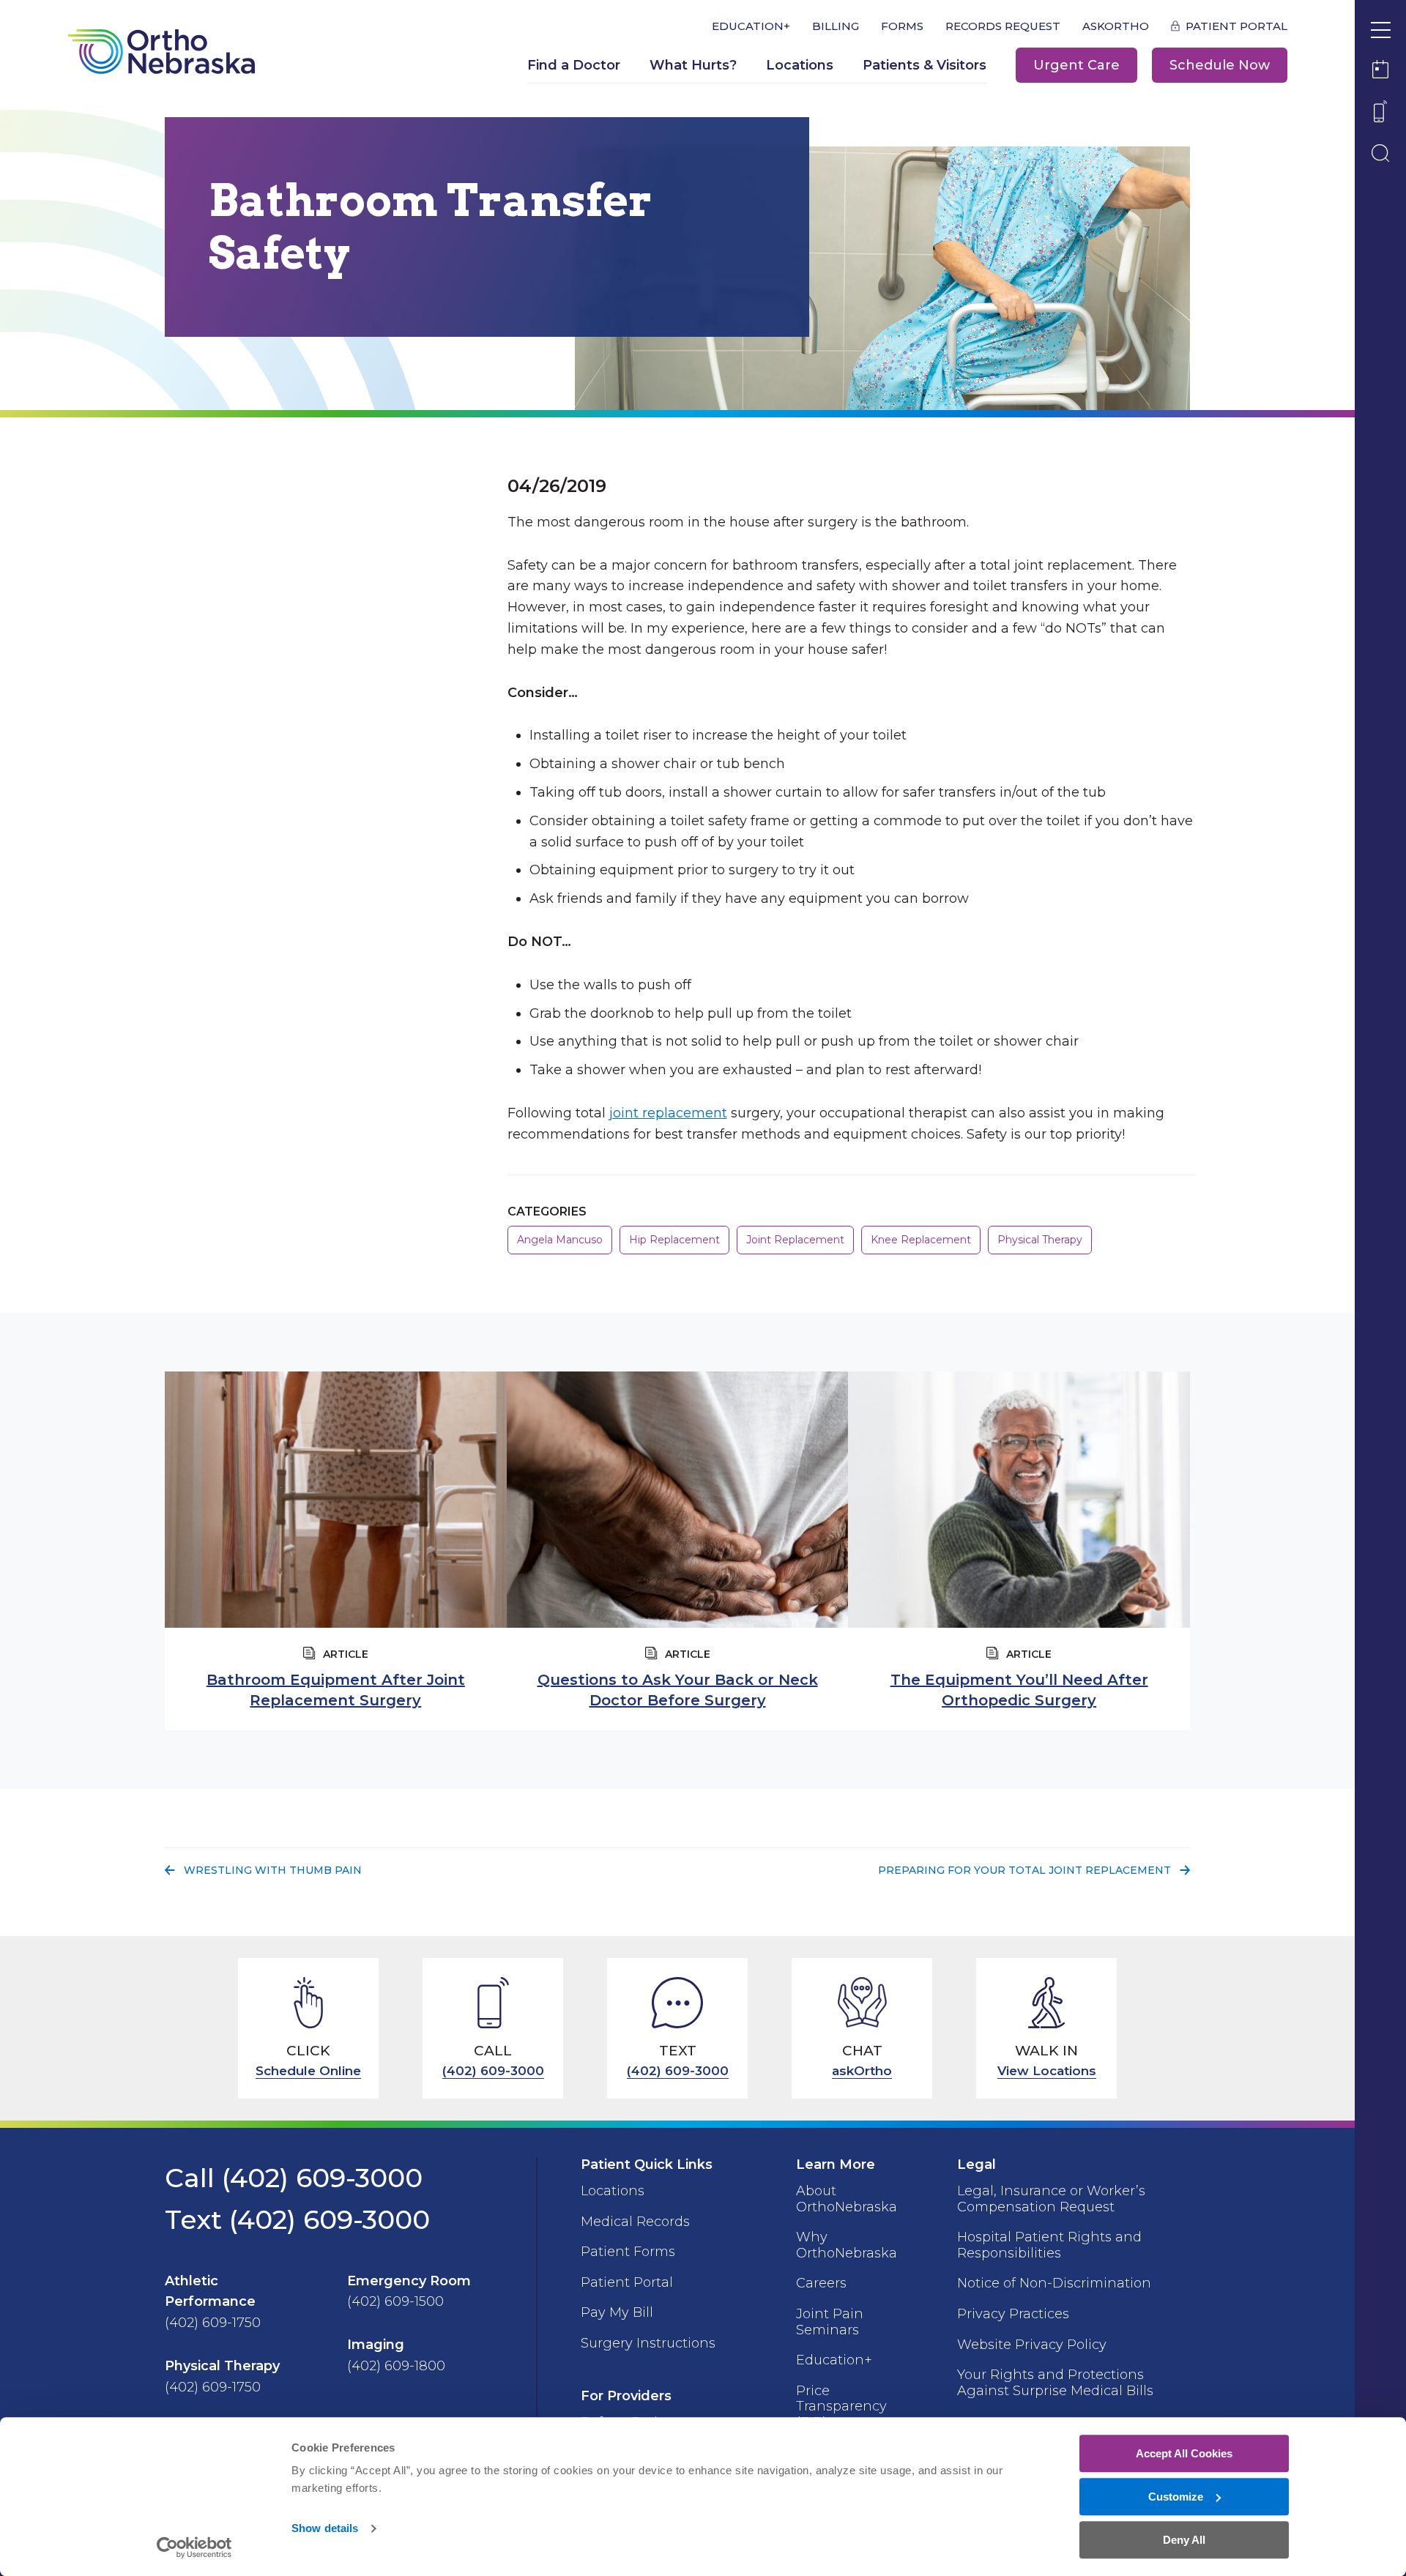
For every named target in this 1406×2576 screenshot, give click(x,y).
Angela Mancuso (560, 1240)
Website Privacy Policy (1032, 2345)
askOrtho (1116, 26)
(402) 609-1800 (396, 2366)
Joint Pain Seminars (830, 2322)
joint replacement (668, 1113)
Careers (821, 2283)
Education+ (751, 26)
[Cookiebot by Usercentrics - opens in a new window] (194, 2547)
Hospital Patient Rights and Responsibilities (1049, 2245)
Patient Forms (628, 2252)
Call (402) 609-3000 (294, 2178)
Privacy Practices (1013, 2314)
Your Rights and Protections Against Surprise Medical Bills (1055, 2383)
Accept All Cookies (1184, 2453)
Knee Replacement (921, 1240)
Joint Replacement (795, 1240)
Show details (325, 2529)
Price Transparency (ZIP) (841, 2406)
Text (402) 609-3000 (297, 2219)
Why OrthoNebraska (847, 2245)
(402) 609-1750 (213, 2323)
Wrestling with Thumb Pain (272, 1870)
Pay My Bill (617, 2312)
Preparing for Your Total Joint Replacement (1024, 1870)
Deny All (1184, 2540)
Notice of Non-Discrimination (1054, 2283)
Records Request (1003, 26)
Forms (902, 26)
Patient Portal (1236, 26)
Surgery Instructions (648, 2343)
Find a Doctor (574, 65)
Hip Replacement (674, 1240)
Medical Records (635, 2222)
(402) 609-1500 (395, 2301)
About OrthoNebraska (847, 2199)
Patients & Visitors (925, 65)
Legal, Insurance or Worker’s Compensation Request (1051, 2199)
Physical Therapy (1040, 1240)
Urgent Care (1076, 65)
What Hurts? (693, 65)
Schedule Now (1220, 65)
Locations (800, 65)
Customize (1176, 2497)
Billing (836, 26)
